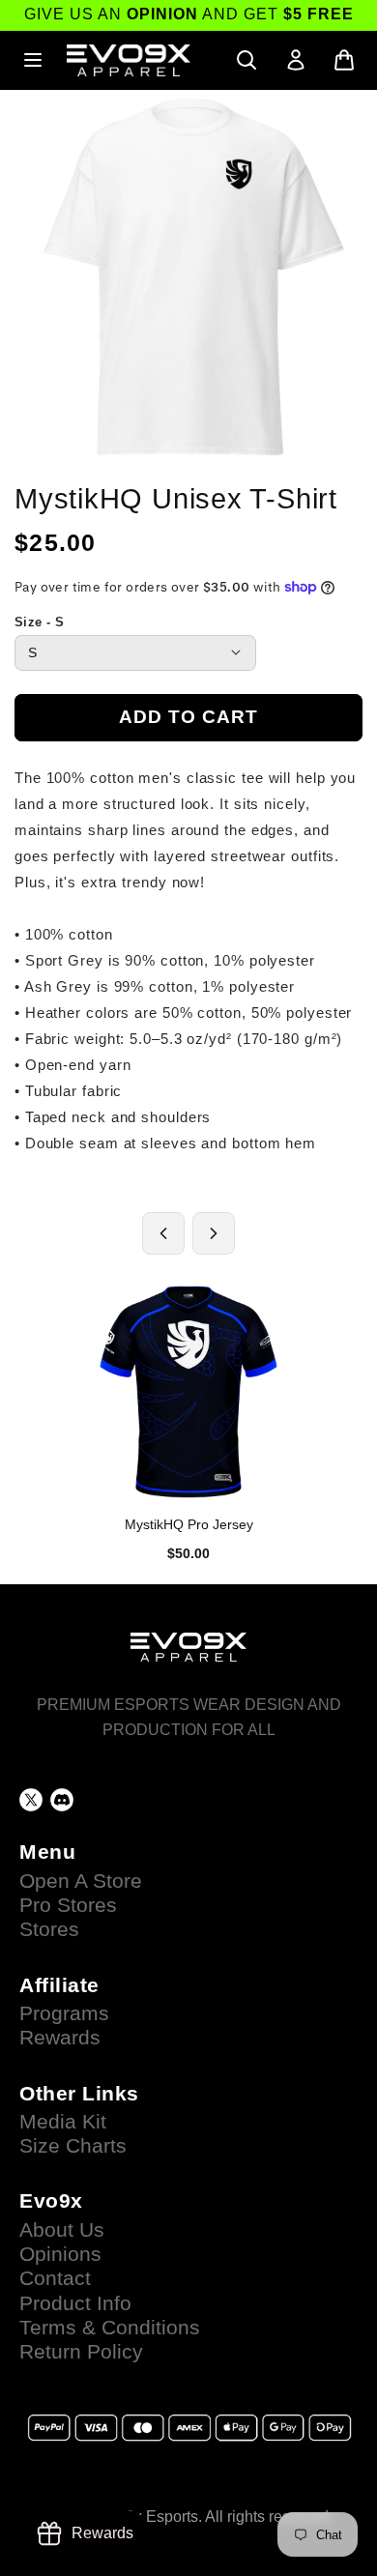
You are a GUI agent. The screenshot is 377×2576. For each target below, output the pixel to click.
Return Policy (81, 2352)
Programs (64, 2013)
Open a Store (81, 1881)
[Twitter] (31, 1800)
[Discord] (62, 1800)
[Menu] (33, 60)
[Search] (246, 60)
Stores (49, 1929)
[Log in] (296, 60)
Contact (55, 2278)
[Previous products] (163, 1233)
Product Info (75, 2303)
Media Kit (63, 2122)
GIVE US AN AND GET (189, 14)
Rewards (60, 2038)
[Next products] (214, 1233)
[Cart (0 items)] (344, 60)
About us (62, 2230)
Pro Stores (68, 1905)
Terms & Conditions (110, 2328)
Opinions (60, 2254)
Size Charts (73, 2146)
